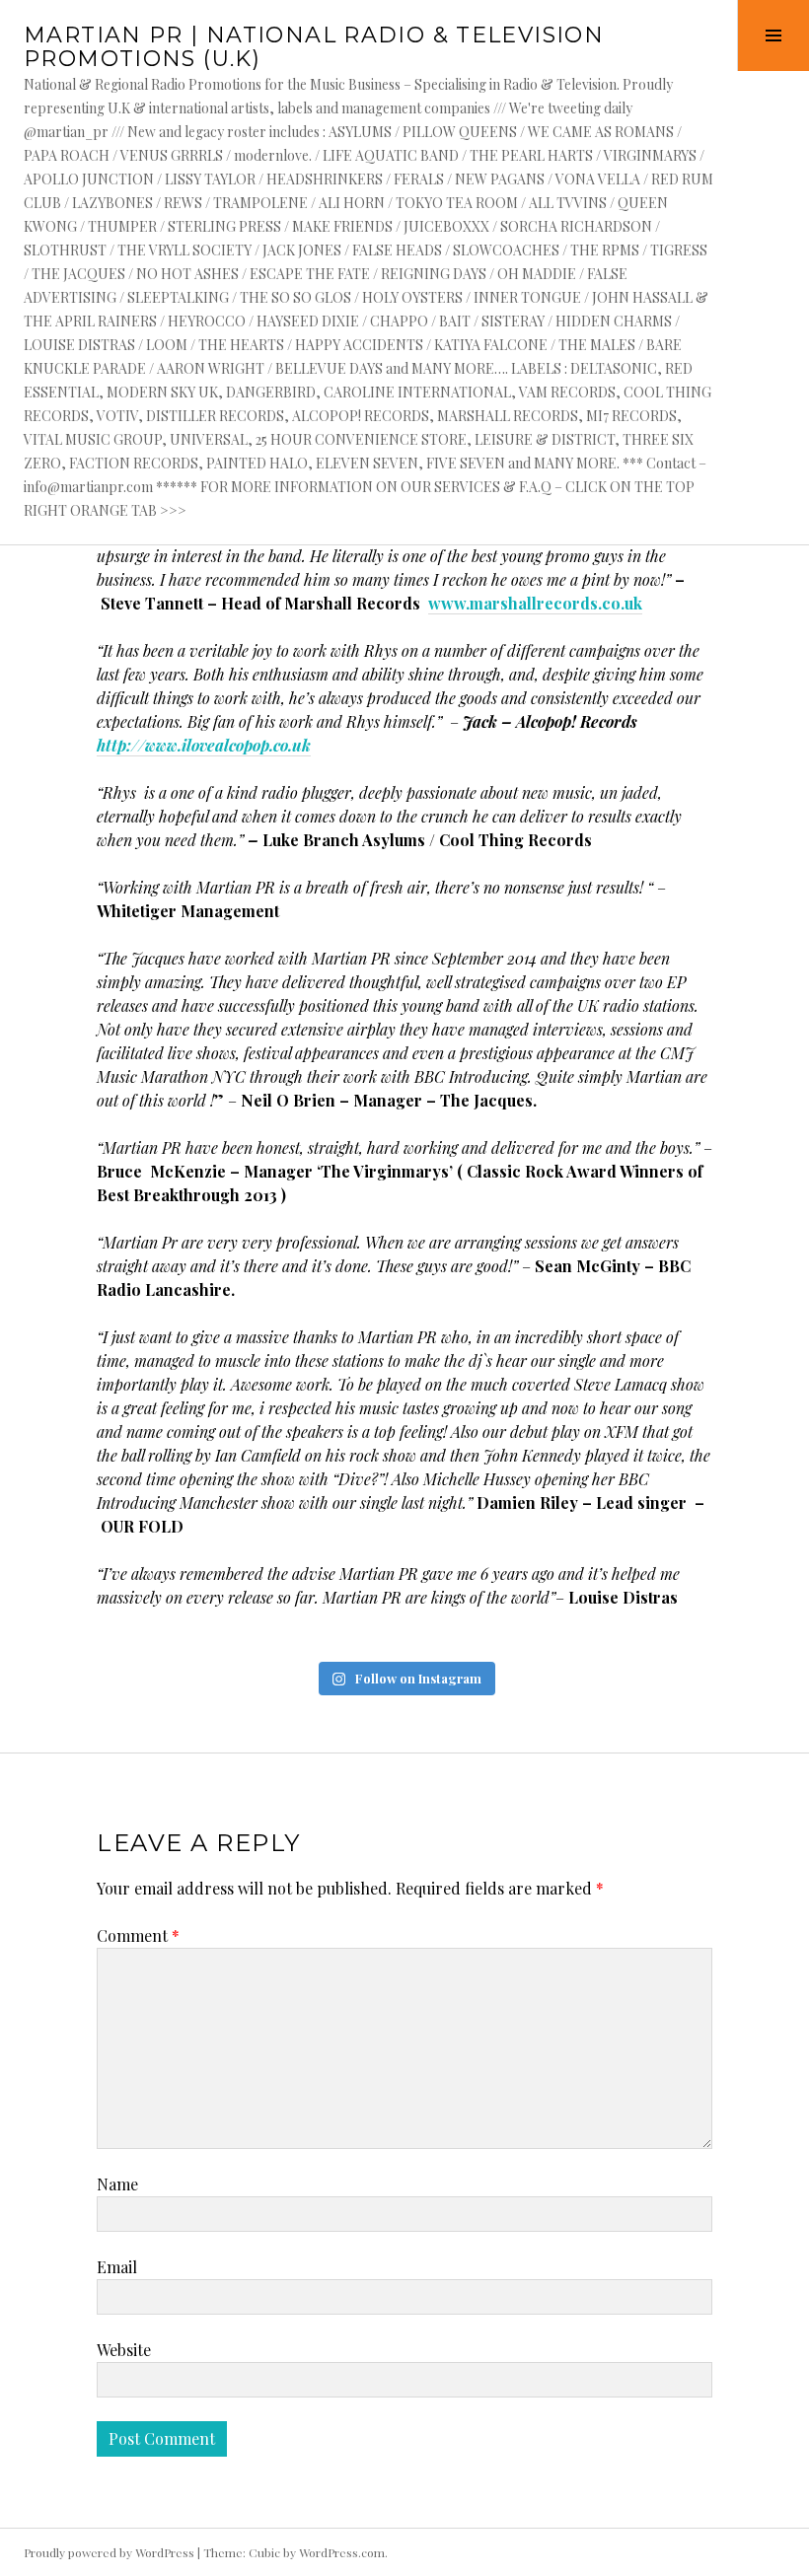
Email (117, 2267)
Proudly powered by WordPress (109, 2552)
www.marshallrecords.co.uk (535, 603)
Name (117, 2184)
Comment (138, 1935)
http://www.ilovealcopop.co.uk (204, 745)
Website (124, 2350)
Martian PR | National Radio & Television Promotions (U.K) (314, 47)
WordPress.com (342, 2552)
